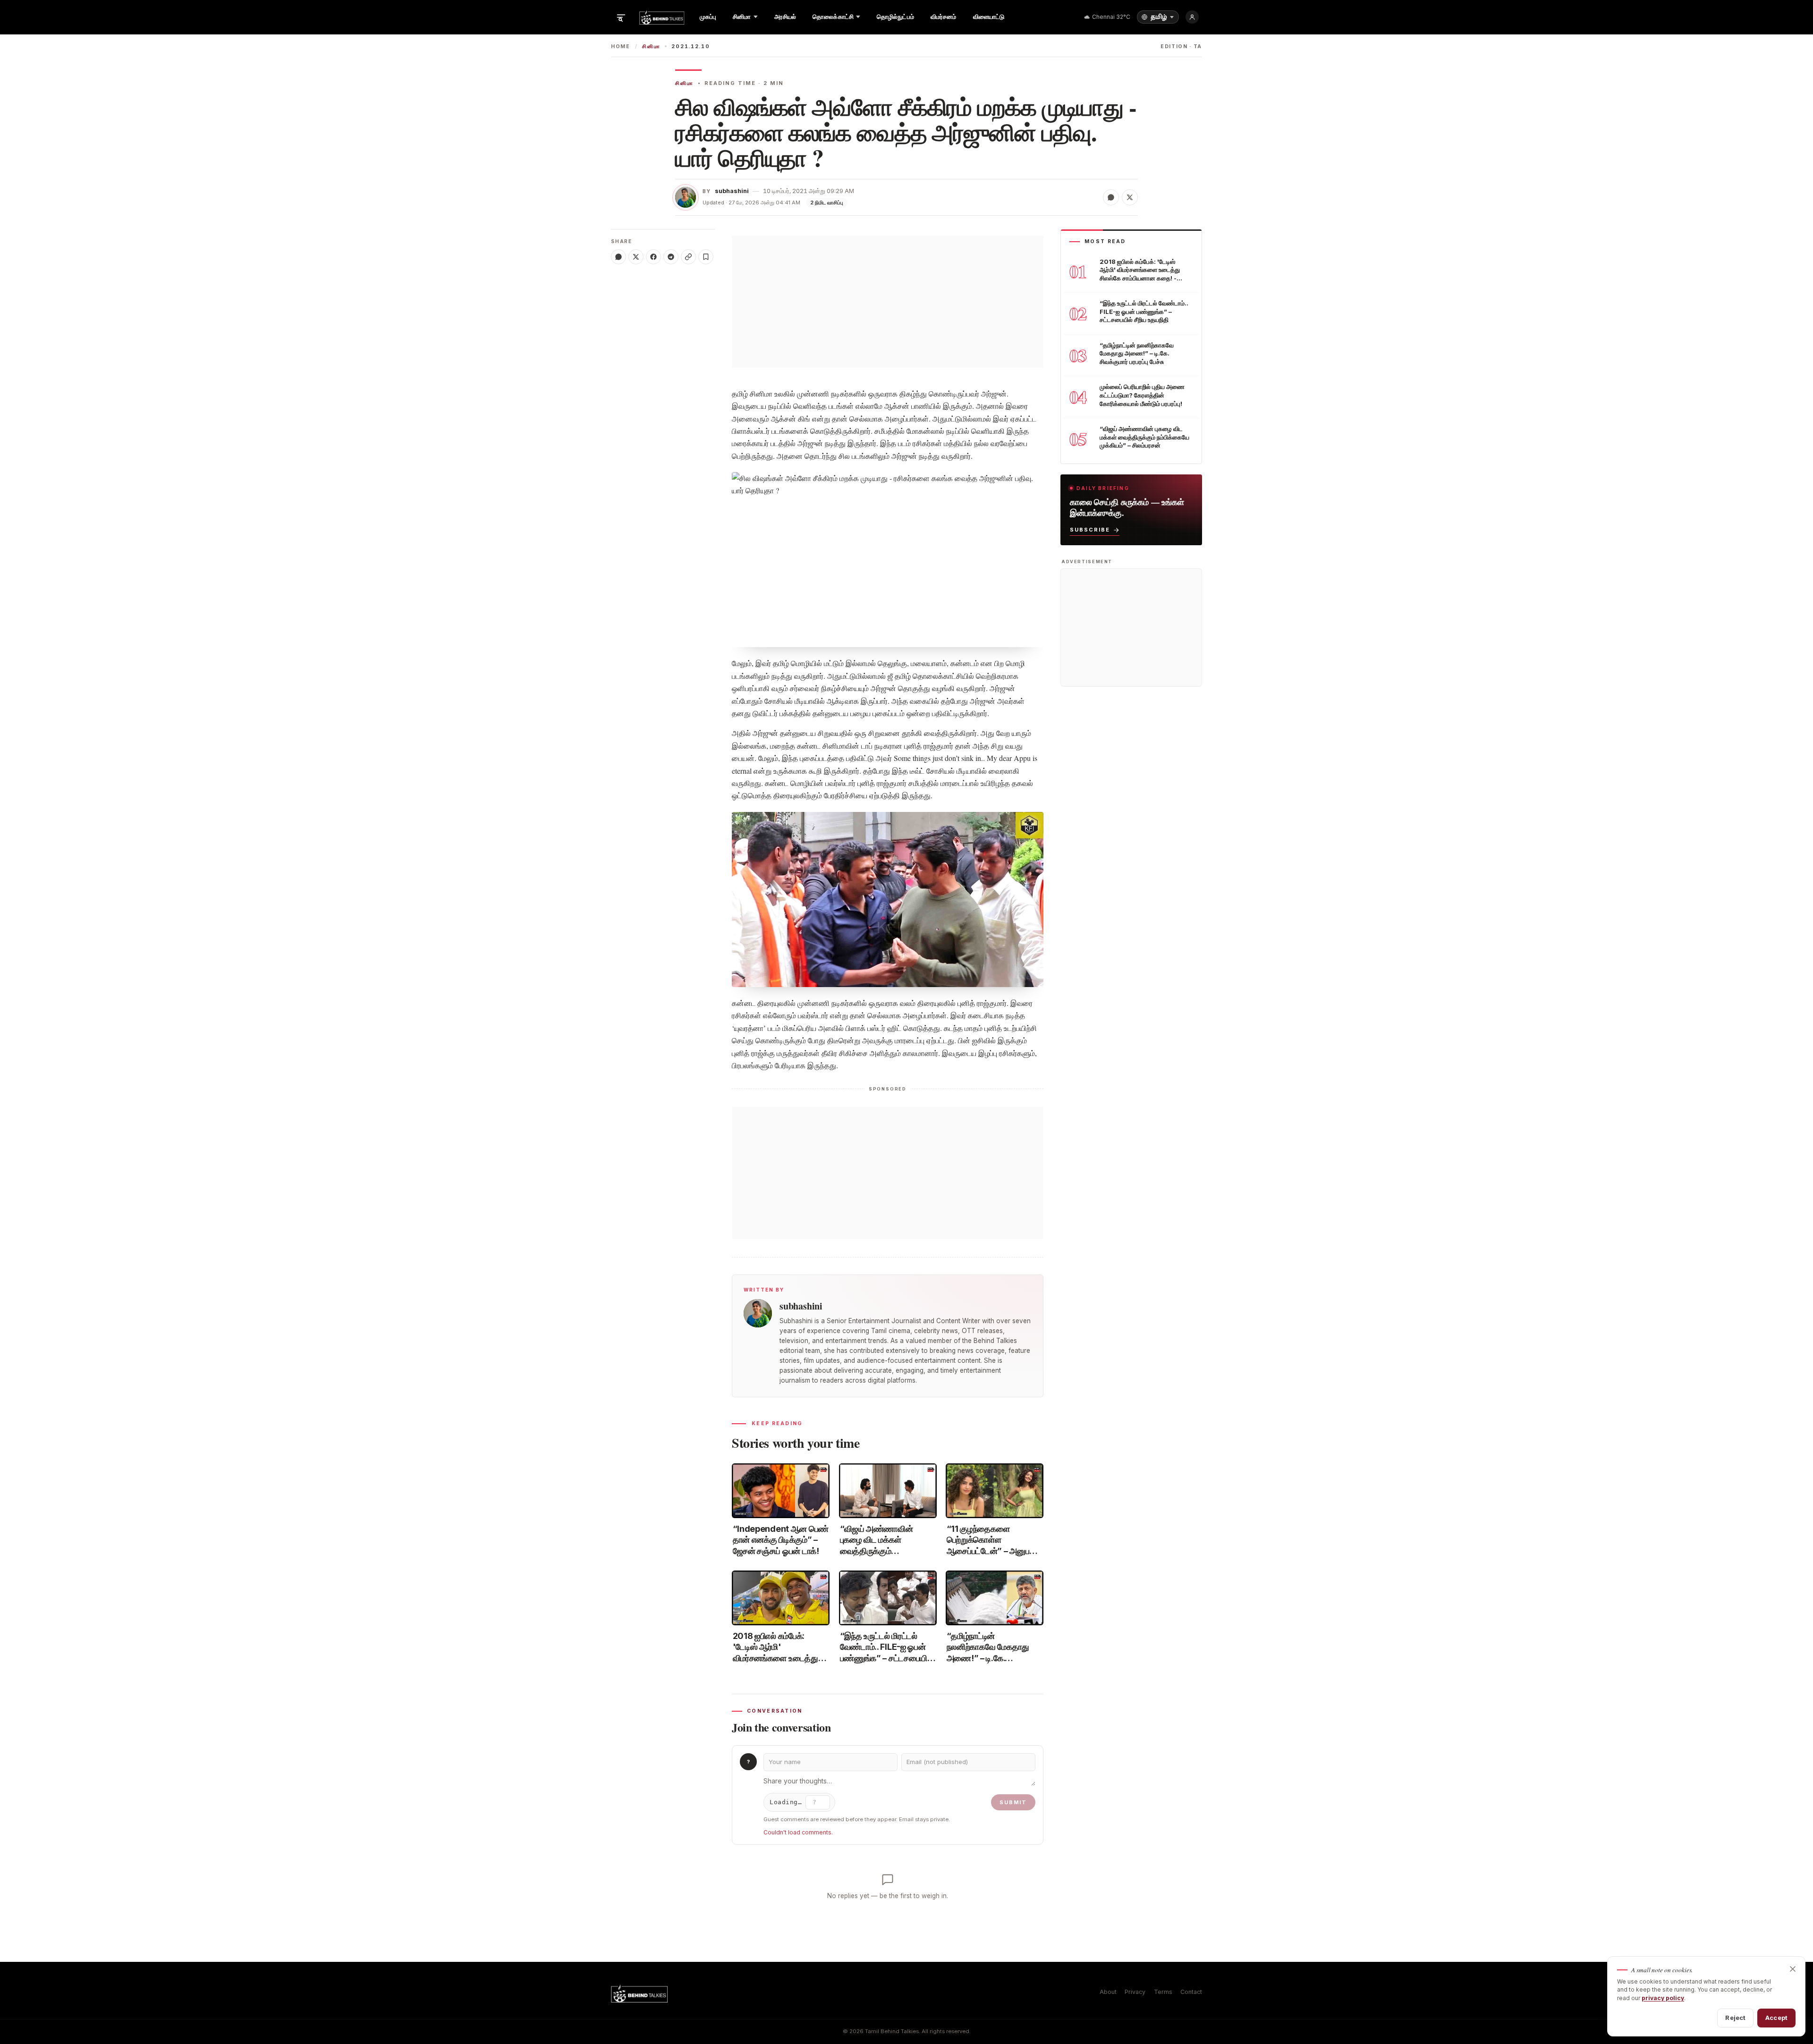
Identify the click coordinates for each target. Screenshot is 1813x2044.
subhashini (732, 191)
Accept (1776, 2018)
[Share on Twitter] (1130, 197)
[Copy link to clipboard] (688, 257)
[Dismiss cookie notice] (1793, 1969)
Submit (1013, 1802)
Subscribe (1090, 530)
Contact (1191, 1992)
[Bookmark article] (706, 257)
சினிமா (651, 46)
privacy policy (1663, 1998)
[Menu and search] (621, 17)
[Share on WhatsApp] (1111, 197)
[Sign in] (1192, 17)
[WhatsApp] (618, 257)
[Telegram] (671, 257)
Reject (1735, 2018)
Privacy (1135, 1992)
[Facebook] (653, 257)
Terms (1163, 1992)
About (1108, 1992)
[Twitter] (636, 257)
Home (621, 46)
